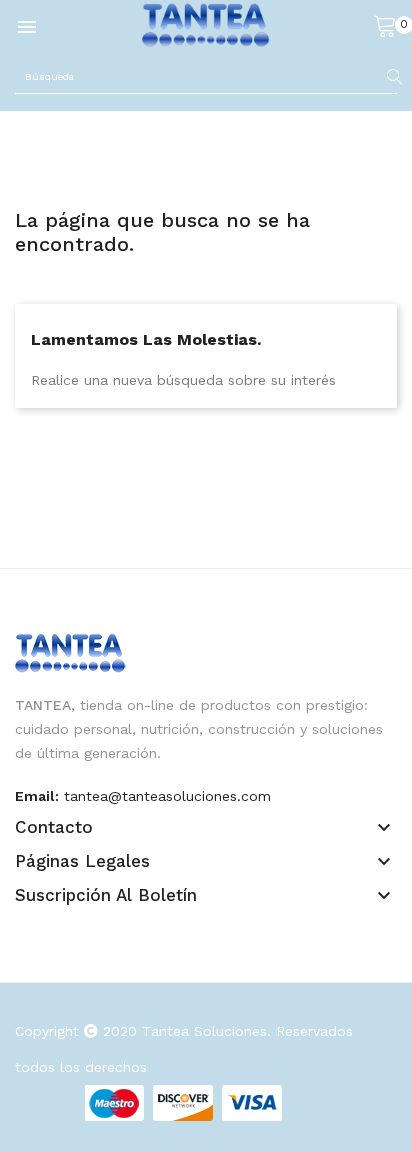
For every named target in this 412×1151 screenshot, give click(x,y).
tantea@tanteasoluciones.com (167, 796)
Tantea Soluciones (204, 1031)
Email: (37, 796)
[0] (385, 25)
